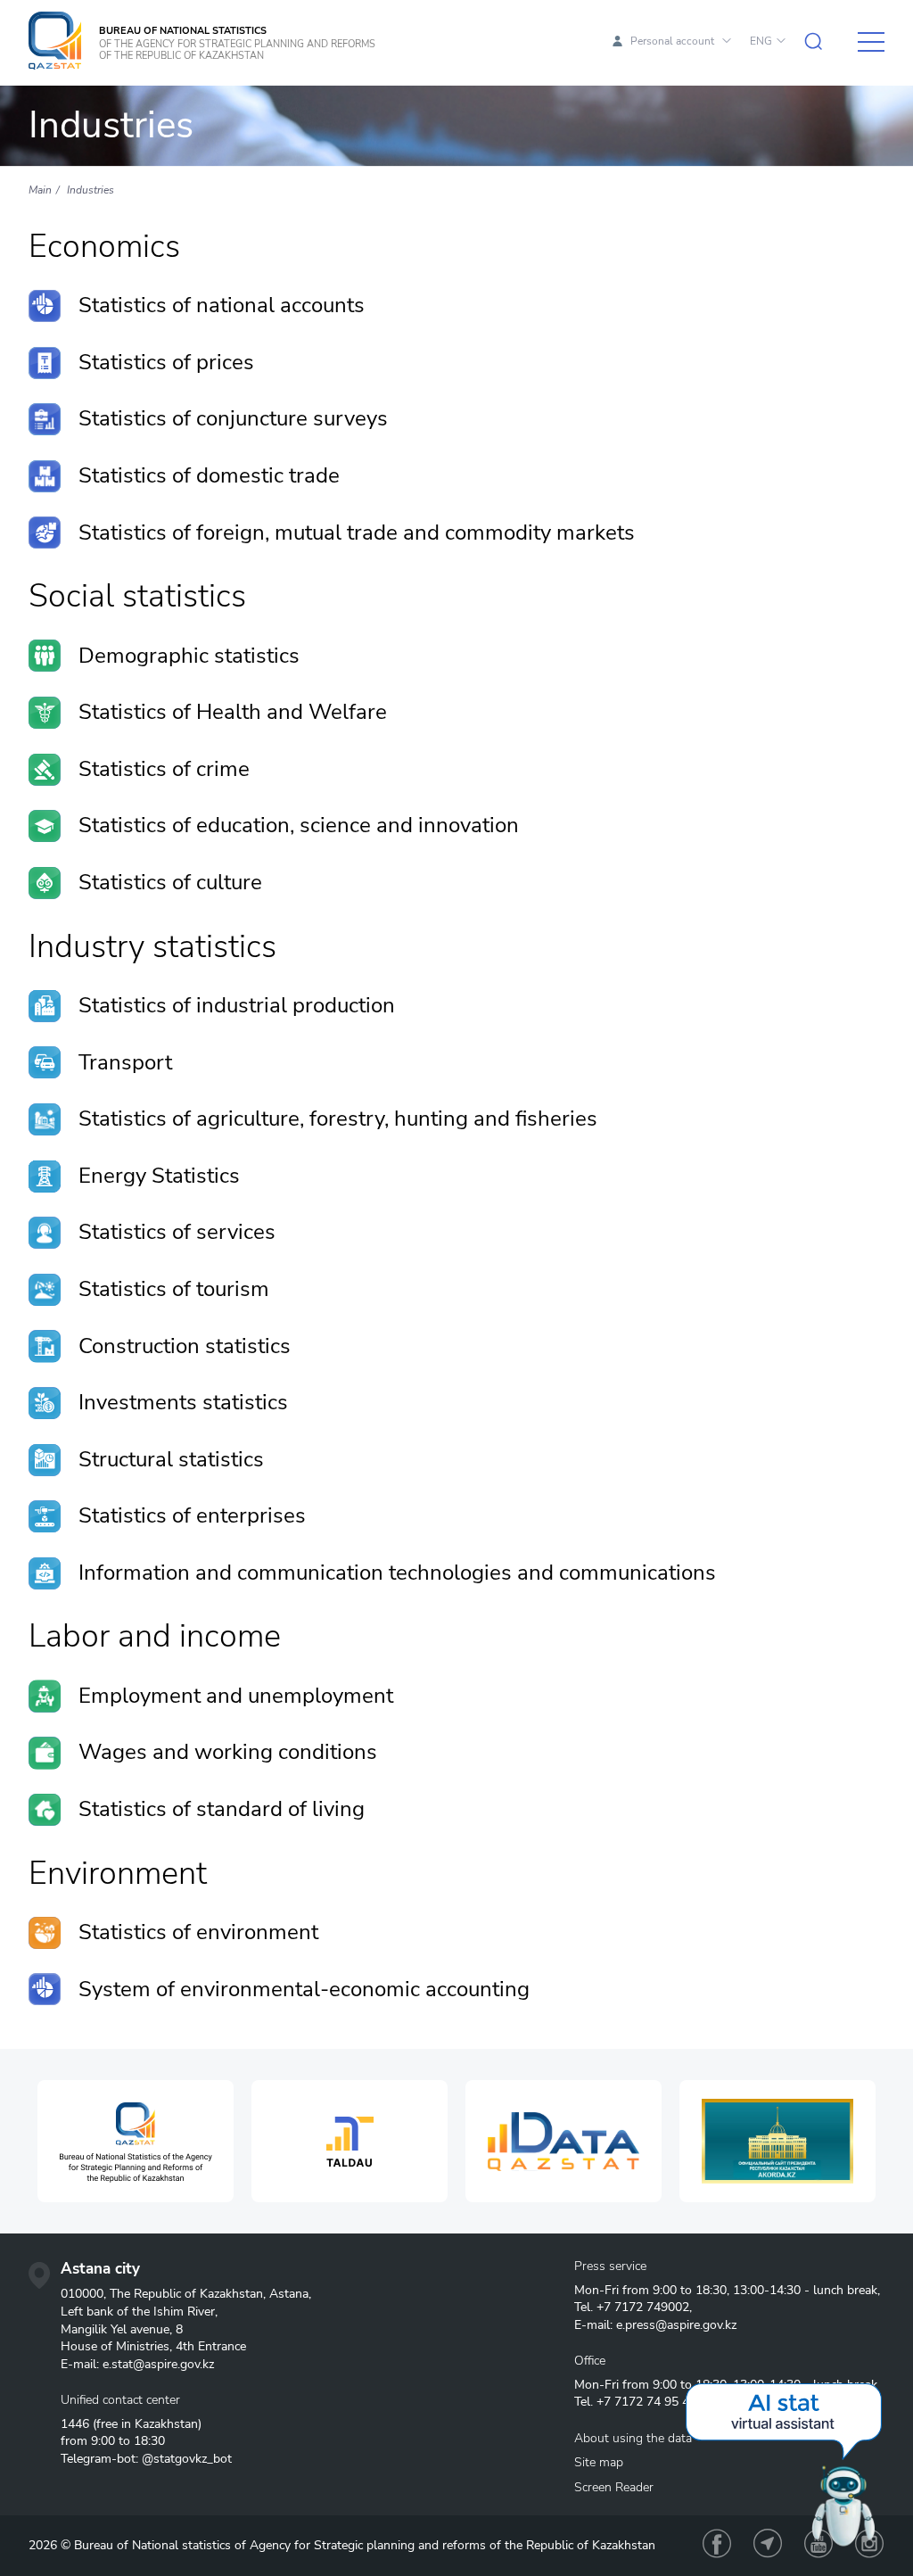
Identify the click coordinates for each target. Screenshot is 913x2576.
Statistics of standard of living (222, 1809)
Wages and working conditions (228, 1752)
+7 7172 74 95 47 (646, 2402)
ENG (761, 41)
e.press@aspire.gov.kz (676, 2325)
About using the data (633, 2438)
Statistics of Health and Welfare (233, 712)
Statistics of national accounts (222, 305)
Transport (125, 1062)
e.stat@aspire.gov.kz (158, 2364)
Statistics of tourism (174, 1289)
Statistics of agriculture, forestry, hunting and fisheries (338, 1119)
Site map (599, 2462)
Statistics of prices (166, 362)
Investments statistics (183, 1402)
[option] (136, 2141)
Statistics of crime (164, 769)
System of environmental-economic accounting (304, 1989)
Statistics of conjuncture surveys (233, 418)
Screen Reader (614, 2487)
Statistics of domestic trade (209, 475)
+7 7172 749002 (643, 2307)
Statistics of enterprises (192, 1515)
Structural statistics (171, 1459)
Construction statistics (185, 1346)
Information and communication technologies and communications (397, 1573)
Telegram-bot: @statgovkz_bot (146, 2459)
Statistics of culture (170, 882)
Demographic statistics (189, 656)
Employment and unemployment (236, 1696)
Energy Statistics (159, 1176)
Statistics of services (177, 1232)
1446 (75, 2424)
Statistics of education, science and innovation (299, 825)
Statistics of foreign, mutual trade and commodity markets (357, 533)
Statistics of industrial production (237, 1005)
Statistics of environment (198, 1932)
